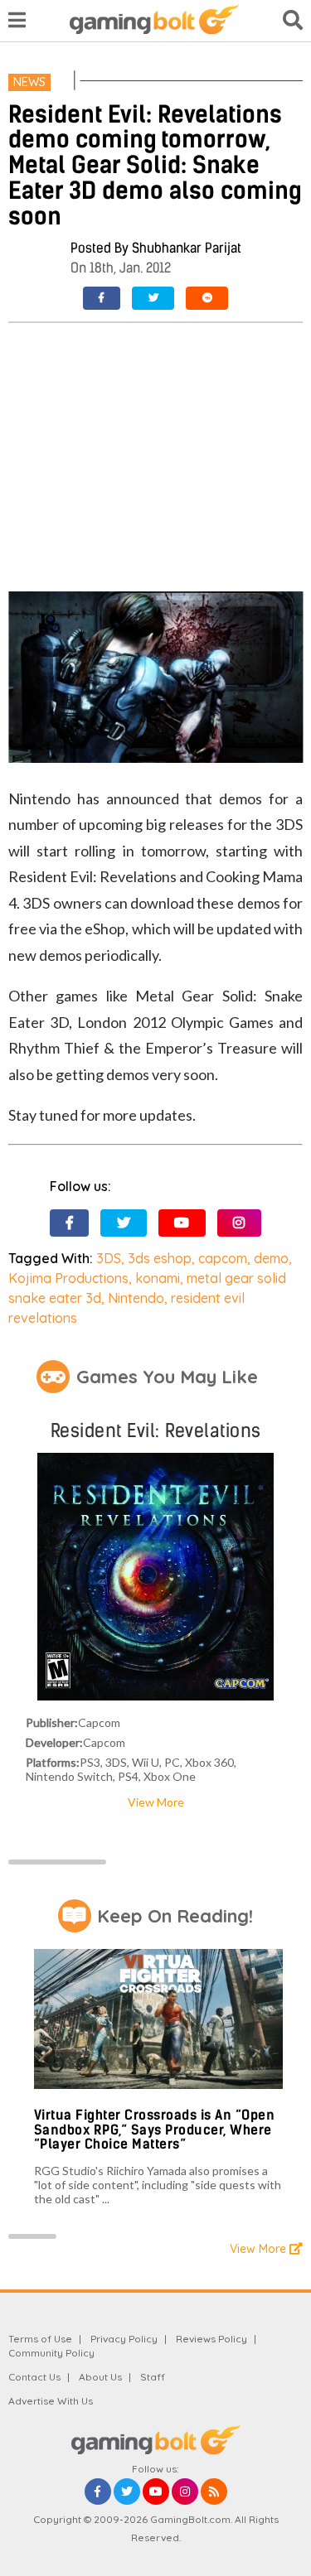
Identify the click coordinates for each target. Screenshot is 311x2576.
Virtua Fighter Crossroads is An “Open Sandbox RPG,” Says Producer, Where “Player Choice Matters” (155, 2130)
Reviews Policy (211, 2339)
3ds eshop (160, 1258)
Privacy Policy (124, 2339)
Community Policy (51, 2353)
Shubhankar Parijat (187, 248)
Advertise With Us (51, 2401)
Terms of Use (40, 2339)
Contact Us (34, 2377)
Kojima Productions (68, 1278)
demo (271, 1258)
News (29, 82)
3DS (109, 1258)
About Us (100, 2377)
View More (156, 1802)
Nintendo (136, 1298)
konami (158, 1278)
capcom (223, 1258)
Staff (153, 2377)
